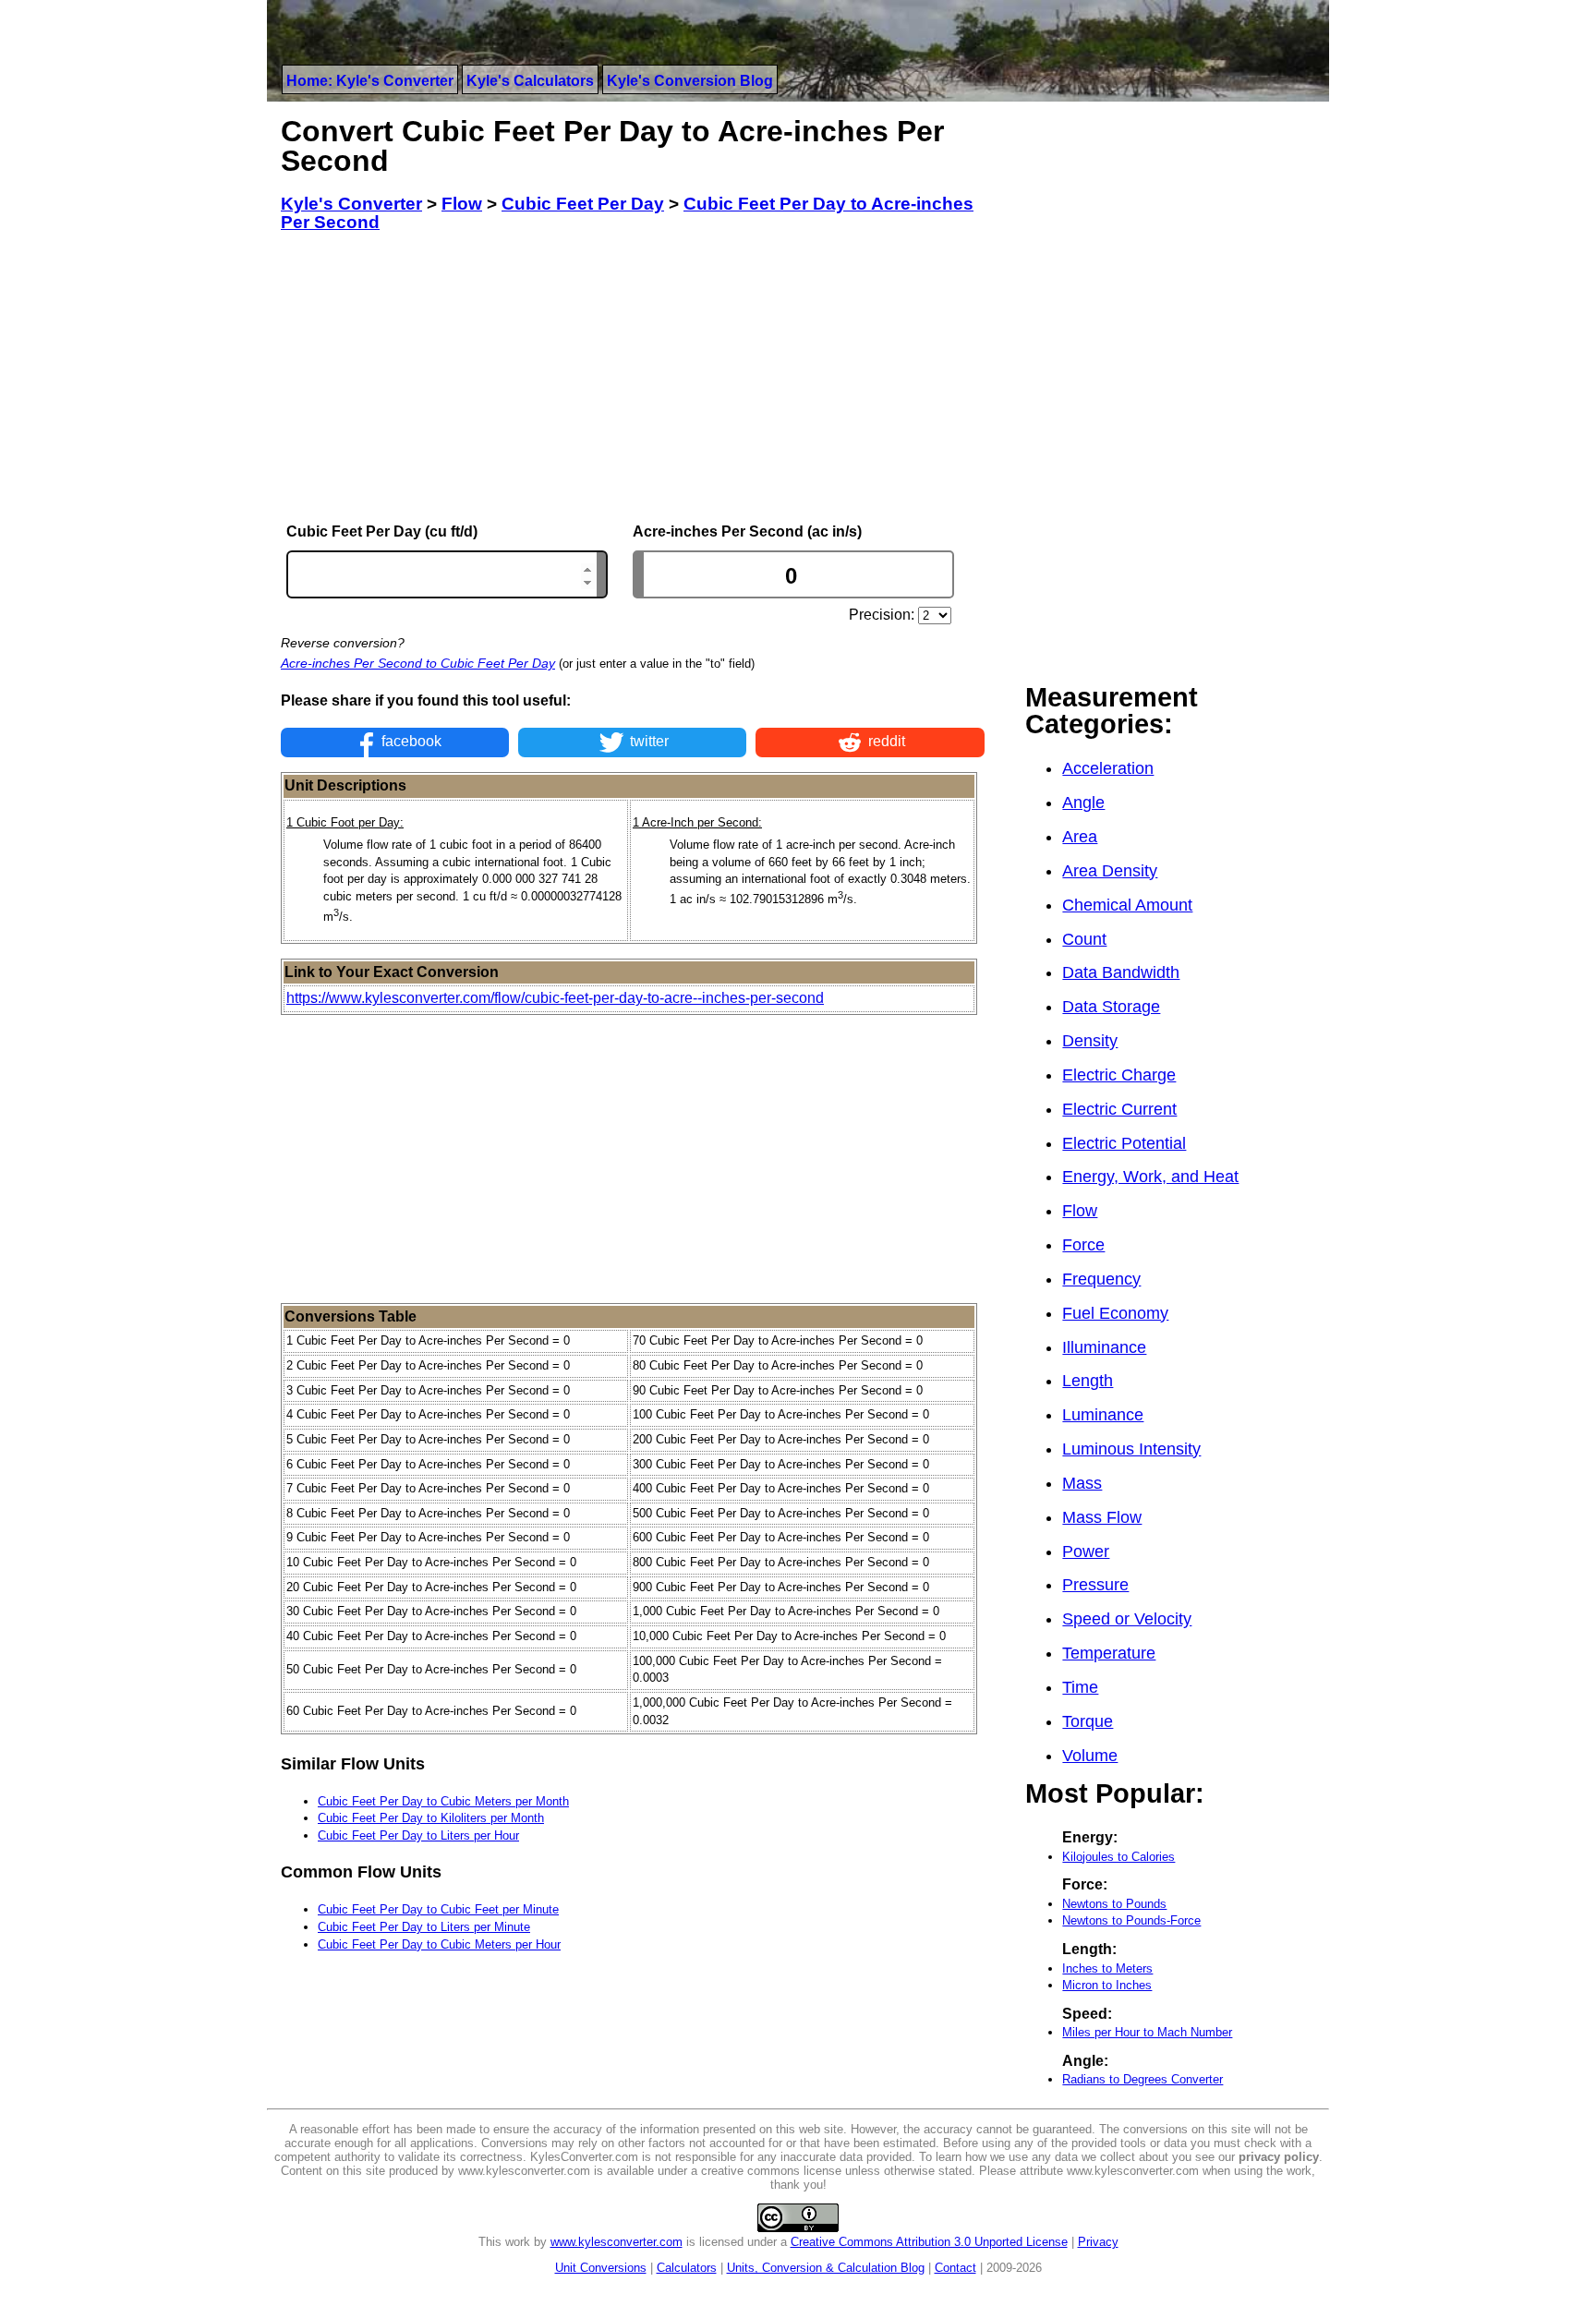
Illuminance (1104, 1347)
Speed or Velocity (1127, 1619)
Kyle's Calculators (530, 81)
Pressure (1095, 1585)
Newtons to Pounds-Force (1131, 1920)
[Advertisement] (633, 378)
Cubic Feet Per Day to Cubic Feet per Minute (438, 1909)
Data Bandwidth (1121, 972)
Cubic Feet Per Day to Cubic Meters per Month (443, 1801)
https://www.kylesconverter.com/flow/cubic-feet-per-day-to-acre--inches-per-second (555, 998)
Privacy (1098, 2242)
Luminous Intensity (1131, 1449)
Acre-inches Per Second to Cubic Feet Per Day (418, 663)
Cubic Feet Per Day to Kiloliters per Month (431, 1818)
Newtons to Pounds (1114, 1904)
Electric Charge (1119, 1075)
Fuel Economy (1115, 1313)
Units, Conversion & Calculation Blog (826, 2268)
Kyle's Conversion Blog (690, 81)
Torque (1088, 1721)
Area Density (1110, 871)
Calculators (687, 2268)
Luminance (1103, 1415)
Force (1083, 1245)
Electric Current (1119, 1109)
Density (1090, 1041)
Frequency (1101, 1279)
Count (1084, 939)
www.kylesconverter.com (617, 2242)
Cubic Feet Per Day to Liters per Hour (418, 1835)
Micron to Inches (1107, 1985)
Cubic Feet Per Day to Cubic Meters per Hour (439, 1944)
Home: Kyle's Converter (370, 81)
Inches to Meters (1107, 1968)
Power (1086, 1551)
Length (1088, 1381)
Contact (955, 2268)
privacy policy (1279, 2157)
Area (1080, 837)
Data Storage (1111, 1007)
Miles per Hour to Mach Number (1147, 2032)
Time (1080, 1687)
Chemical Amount (1127, 905)
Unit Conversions (601, 2268)
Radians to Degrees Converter (1143, 2079)
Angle (1083, 803)
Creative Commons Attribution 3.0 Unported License (929, 2242)
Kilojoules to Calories (1118, 1857)
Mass (1082, 1483)
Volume (1090, 1756)
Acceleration (1108, 768)
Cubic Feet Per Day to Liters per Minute (424, 1927)
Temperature (1109, 1653)
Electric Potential (1124, 1143)
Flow (1080, 1211)
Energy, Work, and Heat (1150, 1177)
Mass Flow (1102, 1517)
